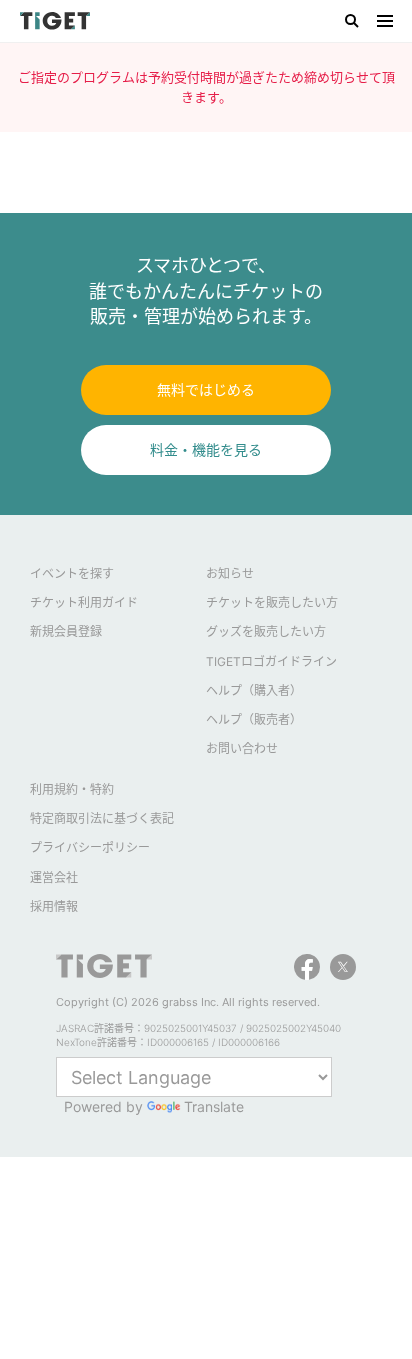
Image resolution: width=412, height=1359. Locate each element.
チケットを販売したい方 (272, 602)
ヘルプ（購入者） (254, 690)
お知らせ (230, 573)
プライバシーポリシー (90, 847)
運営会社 (54, 877)
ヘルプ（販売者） (254, 719)
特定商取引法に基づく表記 (102, 818)
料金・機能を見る (206, 449)
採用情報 (54, 906)
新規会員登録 (66, 631)
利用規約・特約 (72, 789)
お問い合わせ (242, 748)
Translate (214, 1106)
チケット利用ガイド (84, 602)
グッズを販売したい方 (266, 631)
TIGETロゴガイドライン (271, 661)
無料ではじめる (206, 389)
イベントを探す (72, 573)
